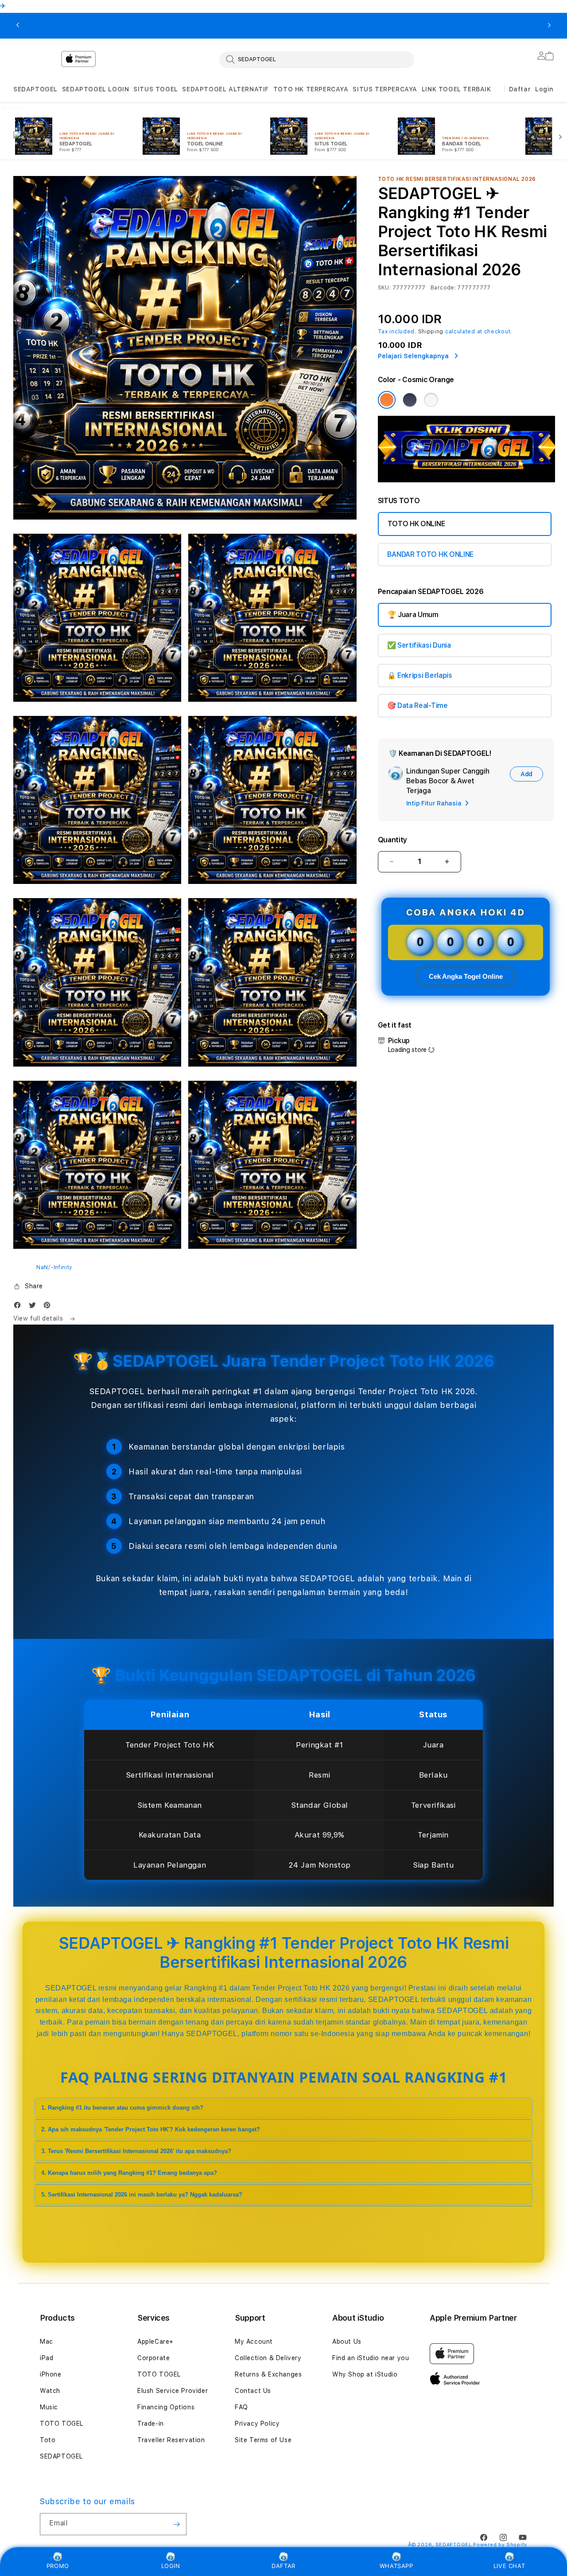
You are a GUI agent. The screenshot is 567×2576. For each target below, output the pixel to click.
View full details (39, 1318)
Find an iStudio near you (371, 2358)
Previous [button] (18, 26)
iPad (47, 2358)
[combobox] (317, 59)
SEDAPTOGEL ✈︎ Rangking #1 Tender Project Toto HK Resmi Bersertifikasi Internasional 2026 (91, 26)
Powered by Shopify (500, 2545)
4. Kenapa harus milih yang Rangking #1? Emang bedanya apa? (129, 2173)
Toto (48, 2440)
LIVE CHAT (509, 2566)
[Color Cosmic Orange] (387, 400)
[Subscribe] (176, 2524)
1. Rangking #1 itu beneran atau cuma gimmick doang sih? (122, 2108)
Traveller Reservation (171, 2440)
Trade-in (151, 2424)
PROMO (58, 2566)
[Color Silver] (431, 400)
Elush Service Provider (173, 2391)
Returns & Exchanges (268, 2374)
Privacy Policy (257, 2424)
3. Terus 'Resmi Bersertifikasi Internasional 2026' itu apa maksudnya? (136, 2151)
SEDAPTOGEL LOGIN (96, 89)
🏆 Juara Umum (413, 615)
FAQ (241, 2407)
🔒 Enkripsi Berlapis (420, 675)
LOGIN (171, 2566)
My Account (254, 2341)
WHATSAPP (396, 2566)
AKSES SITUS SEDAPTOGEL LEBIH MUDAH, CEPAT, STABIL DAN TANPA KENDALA (403, 26)
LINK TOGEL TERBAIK (456, 89)
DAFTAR (283, 2566)
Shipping (431, 332)
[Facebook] (19, 1307)
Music (49, 2407)
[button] (35, 89)
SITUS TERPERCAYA (385, 89)
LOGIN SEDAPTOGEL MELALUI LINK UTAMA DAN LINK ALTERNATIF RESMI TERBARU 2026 (247, 26)
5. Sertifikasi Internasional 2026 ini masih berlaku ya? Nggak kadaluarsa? (142, 2195)
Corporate (153, 2358)
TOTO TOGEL (62, 2424)
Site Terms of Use (263, 2440)
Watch (50, 2391)
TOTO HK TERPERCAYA (311, 89)
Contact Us (253, 2391)
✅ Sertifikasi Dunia (419, 645)
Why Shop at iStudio (365, 2374)
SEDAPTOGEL (35, 89)
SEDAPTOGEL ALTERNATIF (225, 89)
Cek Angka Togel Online (466, 976)
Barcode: (443, 288)
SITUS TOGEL (156, 89)
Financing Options (166, 2407)
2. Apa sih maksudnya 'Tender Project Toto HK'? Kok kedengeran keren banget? (151, 2129)
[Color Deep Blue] (410, 400)
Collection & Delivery (268, 2358)
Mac (47, 2341)
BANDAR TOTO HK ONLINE (430, 554)
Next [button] (549, 26)
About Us (347, 2341)
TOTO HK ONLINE (416, 524)
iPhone (51, 2374)
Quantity (392, 840)
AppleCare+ (155, 2341)
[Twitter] (35, 1307)
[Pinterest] (49, 1307)
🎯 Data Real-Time (417, 706)
